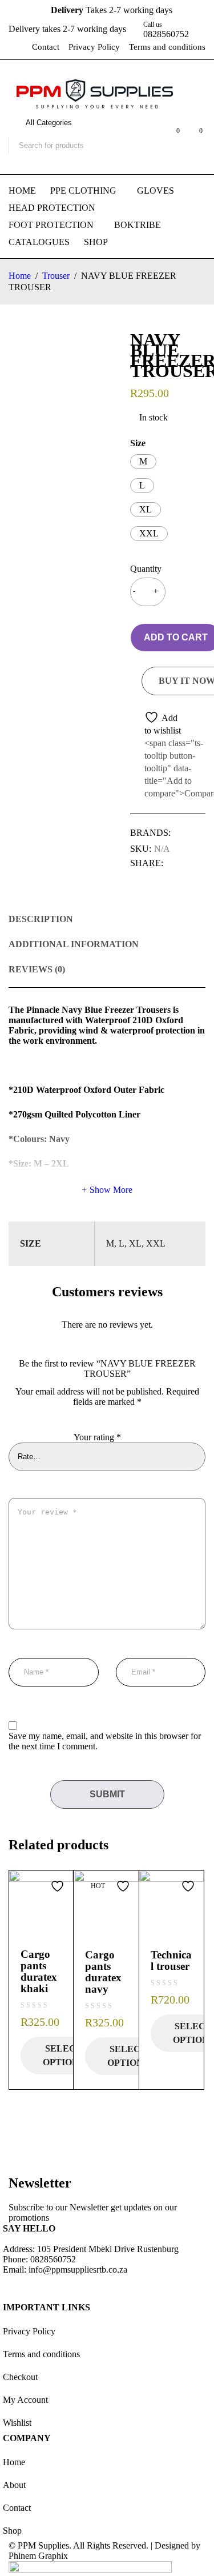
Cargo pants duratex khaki (39, 1971)
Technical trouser (171, 1960)
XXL (149, 533)
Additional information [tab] (74, 944)
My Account (25, 2400)
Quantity (145, 569)
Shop (12, 2531)
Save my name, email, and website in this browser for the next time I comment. (105, 1741)
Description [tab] (41, 919)
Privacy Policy (94, 47)
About (14, 2485)
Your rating (97, 1437)
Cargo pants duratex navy (103, 1972)
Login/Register (147, 137)
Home (20, 276)
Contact (46, 47)
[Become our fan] (14, 2286)
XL (146, 509)
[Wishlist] (157, 724)
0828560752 (166, 34)
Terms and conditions (167, 47)
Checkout (20, 2377)
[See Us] (45, 2286)
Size (138, 443)
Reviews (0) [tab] (37, 969)
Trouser (56, 276)
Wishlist (17, 2423)
